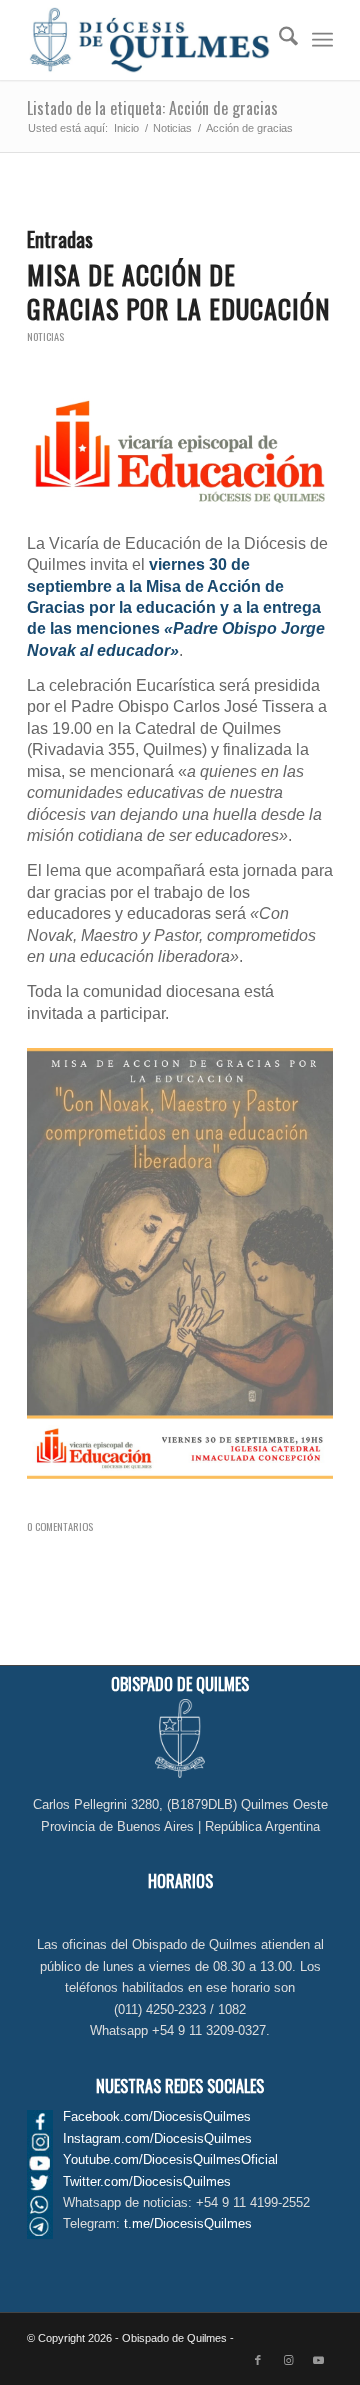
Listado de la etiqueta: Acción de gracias (152, 108)
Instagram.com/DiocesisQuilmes (157, 2138)
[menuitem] (278, 40)
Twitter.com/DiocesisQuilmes (147, 2181)
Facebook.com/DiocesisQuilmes (157, 2116)
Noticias (45, 336)
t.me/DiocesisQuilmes (188, 2223)
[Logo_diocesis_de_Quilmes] (149, 40)
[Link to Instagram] (288, 2360)
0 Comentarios (60, 1526)
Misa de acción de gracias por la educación (178, 291)
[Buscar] (278, 40)
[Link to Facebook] (258, 2360)
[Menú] (322, 40)
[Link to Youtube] (318, 2360)
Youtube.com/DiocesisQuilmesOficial (170, 2159)
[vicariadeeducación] (180, 451)
